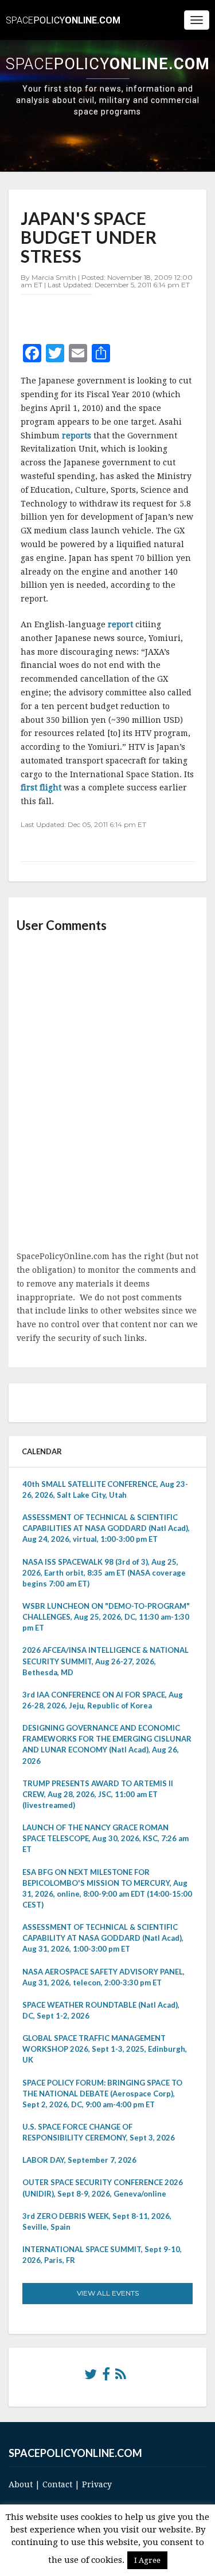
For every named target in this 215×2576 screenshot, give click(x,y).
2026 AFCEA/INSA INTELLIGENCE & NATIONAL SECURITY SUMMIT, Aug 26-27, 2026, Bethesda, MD (105, 1661)
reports (78, 436)
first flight (42, 788)
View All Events (108, 2293)
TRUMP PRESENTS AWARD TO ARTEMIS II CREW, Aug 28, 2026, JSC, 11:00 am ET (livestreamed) (98, 1794)
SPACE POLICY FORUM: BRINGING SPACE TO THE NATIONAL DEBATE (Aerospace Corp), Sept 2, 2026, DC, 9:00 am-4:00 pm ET (102, 2094)
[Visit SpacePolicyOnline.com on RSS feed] (121, 2377)
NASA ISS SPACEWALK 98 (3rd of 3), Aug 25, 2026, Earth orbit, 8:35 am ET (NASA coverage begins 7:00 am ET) (104, 1573)
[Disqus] (107, 1093)
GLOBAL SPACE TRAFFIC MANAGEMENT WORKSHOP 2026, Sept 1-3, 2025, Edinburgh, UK (105, 2049)
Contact (57, 2484)
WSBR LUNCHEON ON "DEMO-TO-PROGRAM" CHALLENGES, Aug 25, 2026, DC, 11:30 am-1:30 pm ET (106, 1617)
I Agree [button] (147, 2560)
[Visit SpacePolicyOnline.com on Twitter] (91, 2377)
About (21, 2484)
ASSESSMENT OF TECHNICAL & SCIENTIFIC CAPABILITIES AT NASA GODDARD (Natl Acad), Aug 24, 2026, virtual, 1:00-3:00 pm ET (106, 1528)
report (120, 624)
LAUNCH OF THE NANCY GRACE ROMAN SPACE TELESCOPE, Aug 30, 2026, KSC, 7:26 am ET (105, 1838)
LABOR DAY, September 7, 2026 (79, 2160)
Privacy (97, 2484)
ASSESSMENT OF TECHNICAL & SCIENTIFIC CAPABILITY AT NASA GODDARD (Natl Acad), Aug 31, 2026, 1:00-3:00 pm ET (103, 1938)
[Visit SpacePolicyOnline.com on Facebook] (106, 2377)
